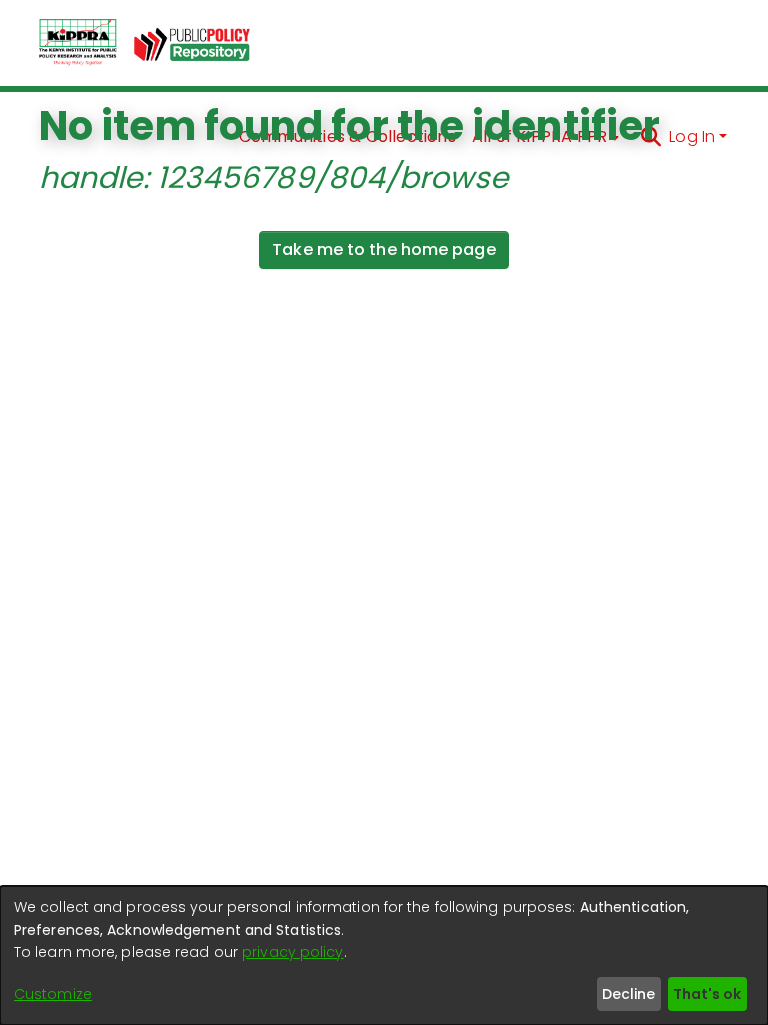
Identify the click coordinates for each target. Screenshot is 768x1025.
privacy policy (292, 952)
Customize (53, 994)
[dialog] (384, 955)
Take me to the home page (383, 249)
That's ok (707, 994)
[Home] (78, 43)
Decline (628, 994)
